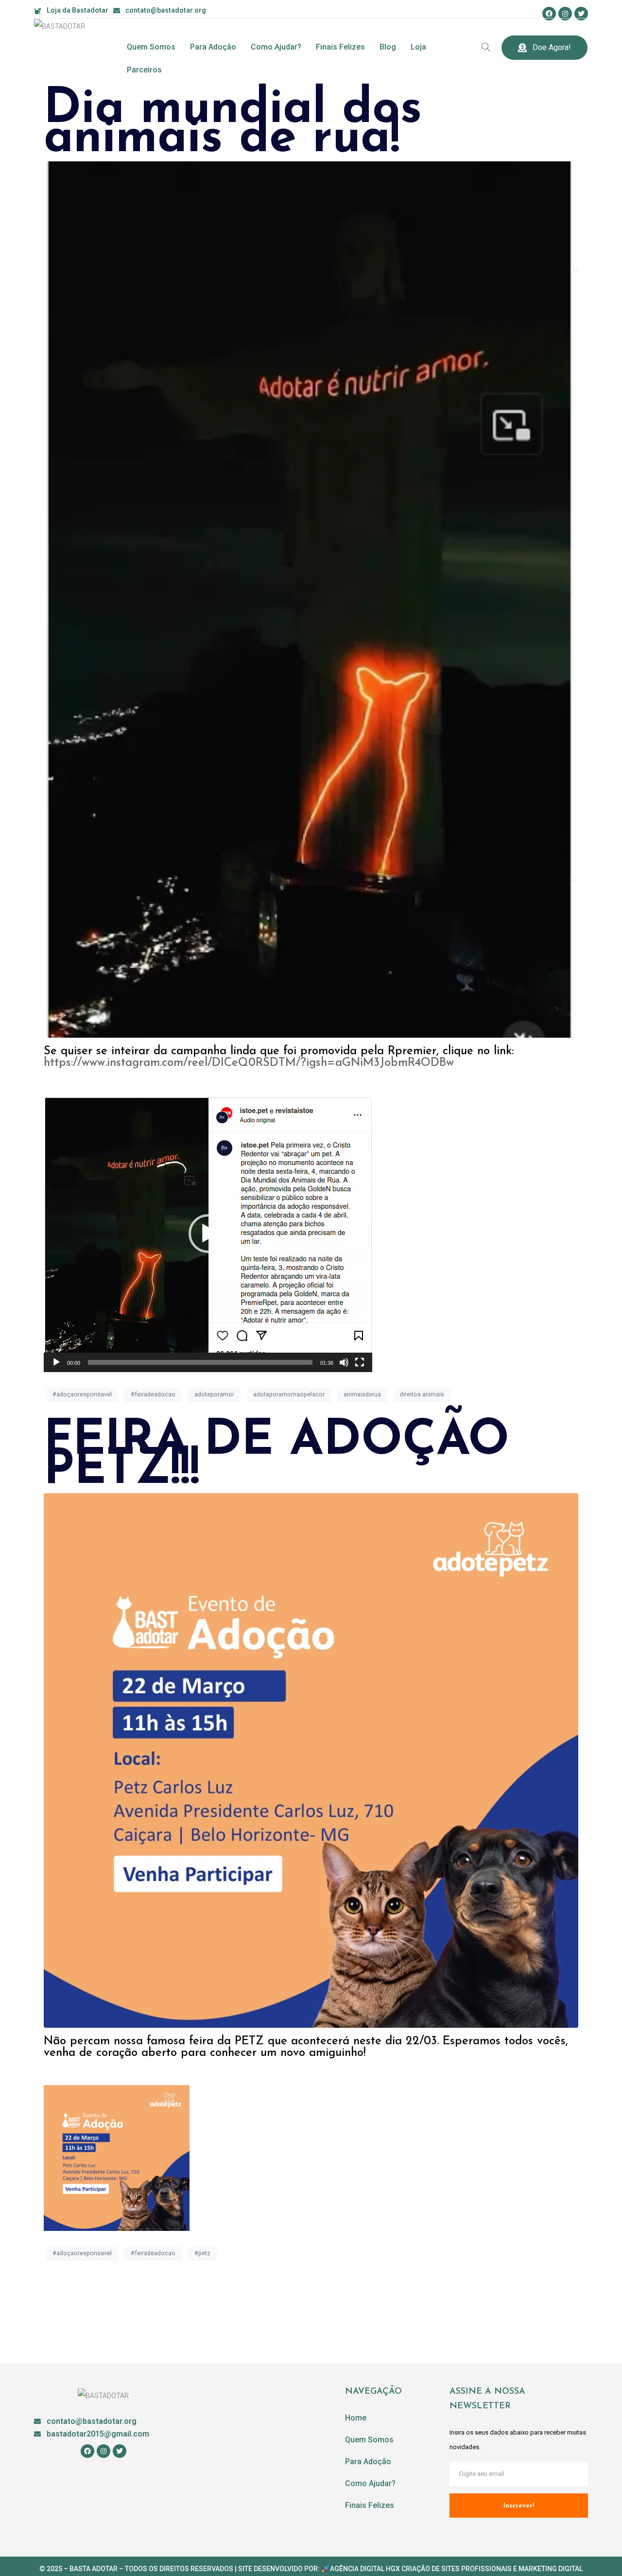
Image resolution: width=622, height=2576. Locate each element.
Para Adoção (213, 47)
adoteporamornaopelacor (289, 1394)
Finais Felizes (340, 47)
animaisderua (362, 1394)
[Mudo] (344, 1362)
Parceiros (144, 70)
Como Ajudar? (276, 47)
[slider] (200, 1362)
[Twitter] (581, 14)
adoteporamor (214, 1394)
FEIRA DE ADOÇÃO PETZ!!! (276, 1456)
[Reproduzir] (56, 1362)
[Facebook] (549, 14)
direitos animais (422, 1394)
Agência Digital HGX (365, 2569)
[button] (208, 1234)
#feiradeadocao (153, 1394)
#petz (202, 2253)
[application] (208, 1234)
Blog (388, 47)
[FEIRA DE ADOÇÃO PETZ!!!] (311, 1760)
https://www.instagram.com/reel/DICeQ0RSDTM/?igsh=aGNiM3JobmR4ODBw (249, 1063)
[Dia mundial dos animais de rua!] (311, 599)
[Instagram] (565, 14)
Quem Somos (151, 47)
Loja (418, 47)
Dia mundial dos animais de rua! (233, 124)
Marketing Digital (551, 2569)
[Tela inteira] (360, 1362)
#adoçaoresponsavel (82, 1394)
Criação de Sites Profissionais (457, 2569)
